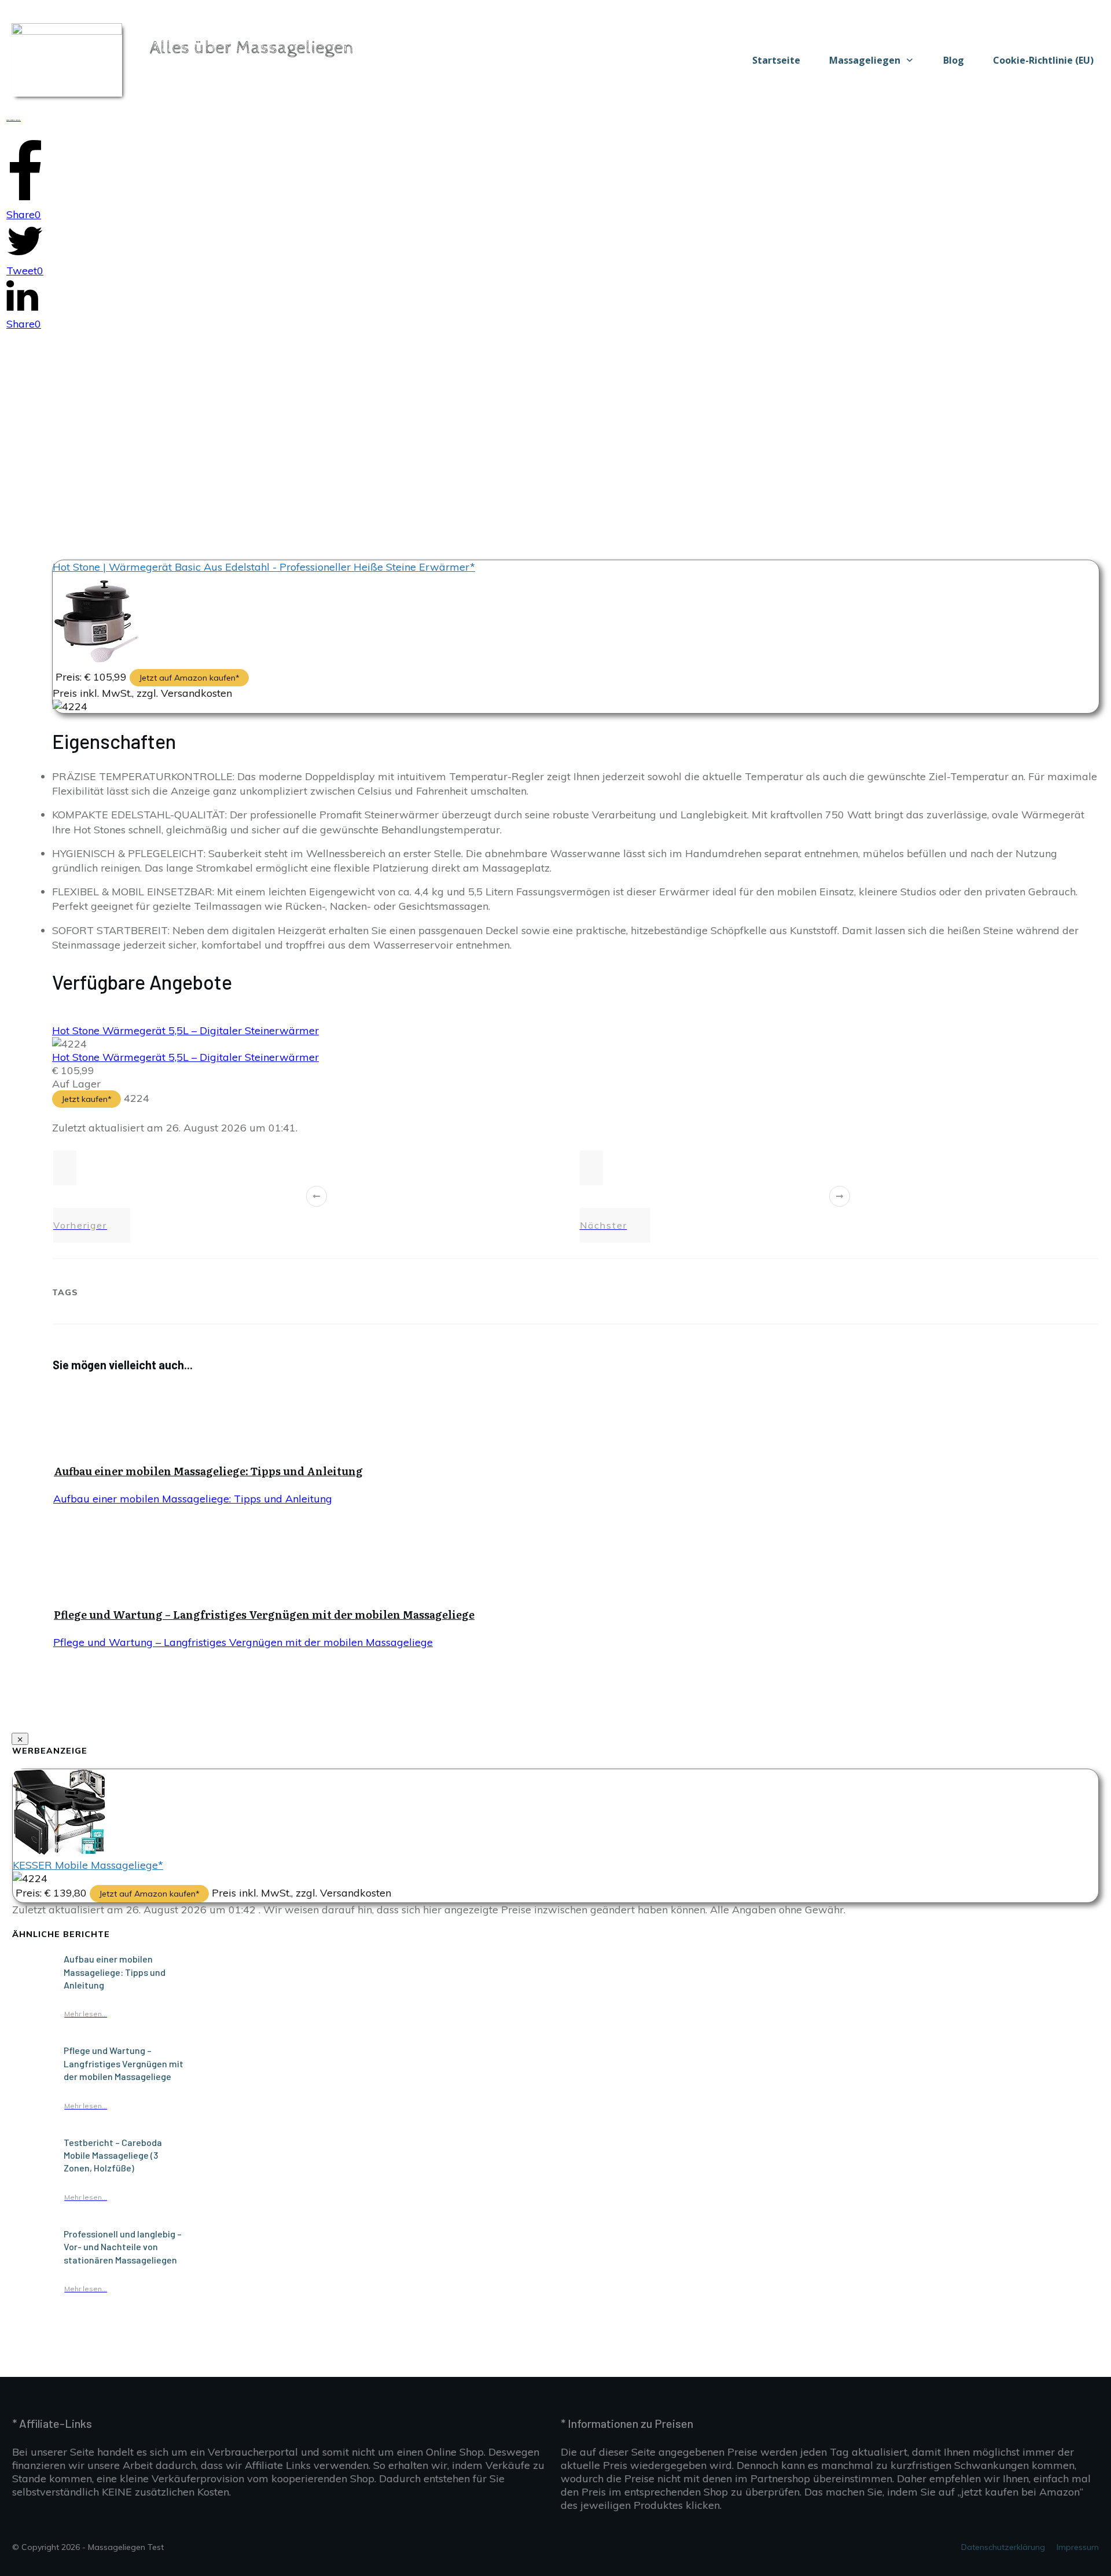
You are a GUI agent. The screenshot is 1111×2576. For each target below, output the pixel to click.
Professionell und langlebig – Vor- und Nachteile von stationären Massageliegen (123, 2247)
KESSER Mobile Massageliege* (88, 1865)
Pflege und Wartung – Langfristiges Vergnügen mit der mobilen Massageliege (264, 1614)
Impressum (1078, 2547)
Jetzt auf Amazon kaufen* (189, 678)
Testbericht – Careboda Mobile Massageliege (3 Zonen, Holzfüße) (113, 2155)
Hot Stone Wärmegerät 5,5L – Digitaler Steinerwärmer (185, 1030)
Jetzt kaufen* (87, 1099)
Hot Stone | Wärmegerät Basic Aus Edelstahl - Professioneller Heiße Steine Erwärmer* (264, 567)
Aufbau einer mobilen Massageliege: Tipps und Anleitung (208, 1471)
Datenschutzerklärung (1003, 2547)
